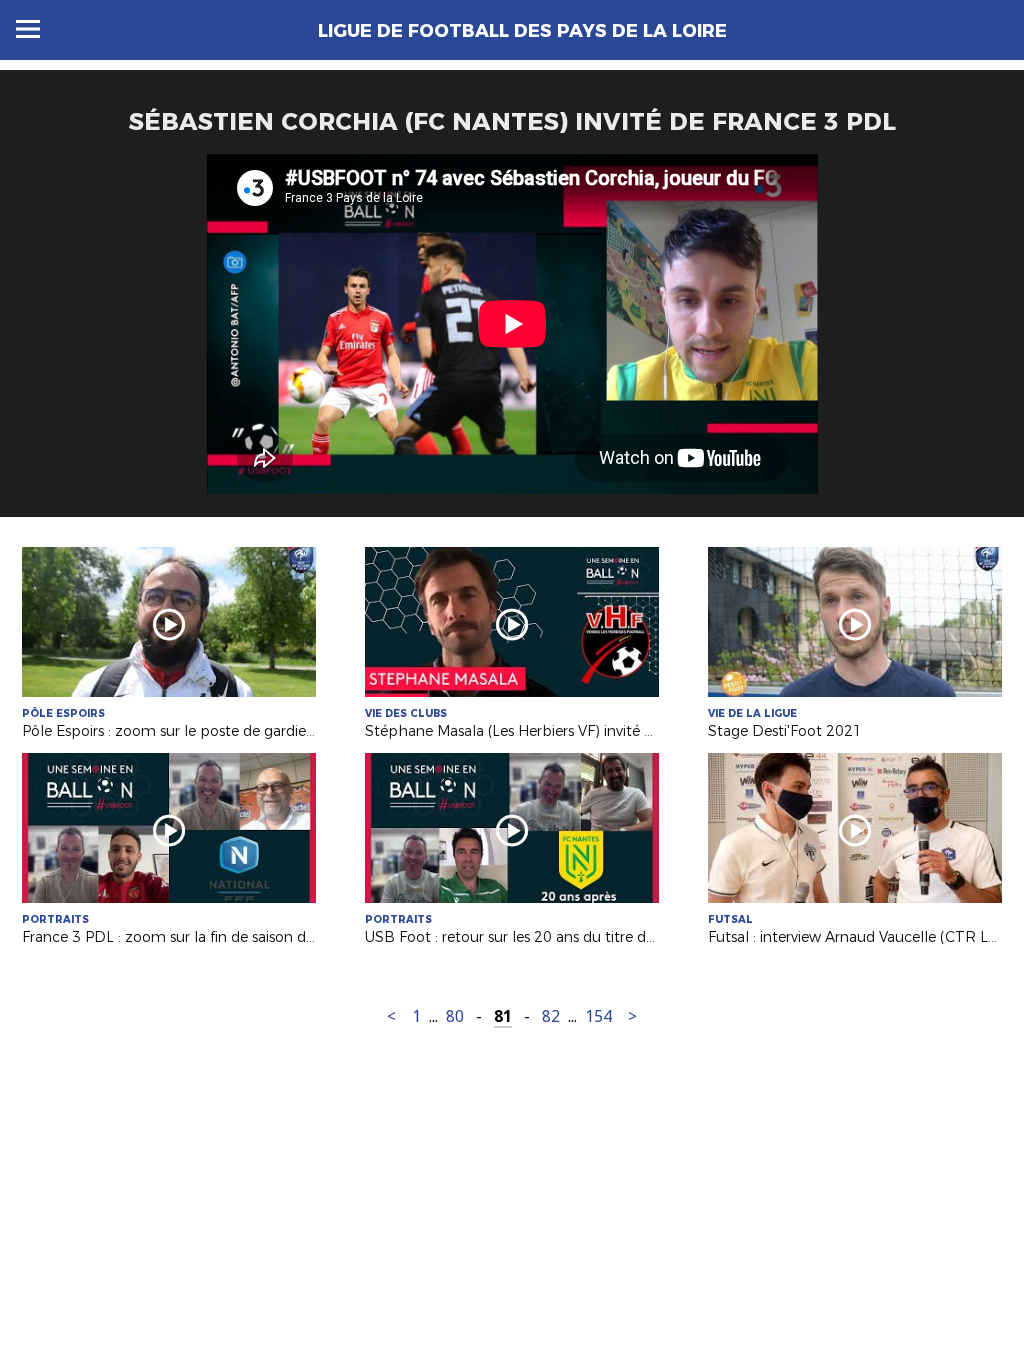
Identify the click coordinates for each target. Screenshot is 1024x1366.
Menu (28, 29)
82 (551, 1016)
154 (598, 1016)
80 (455, 1016)
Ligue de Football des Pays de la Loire (522, 31)
